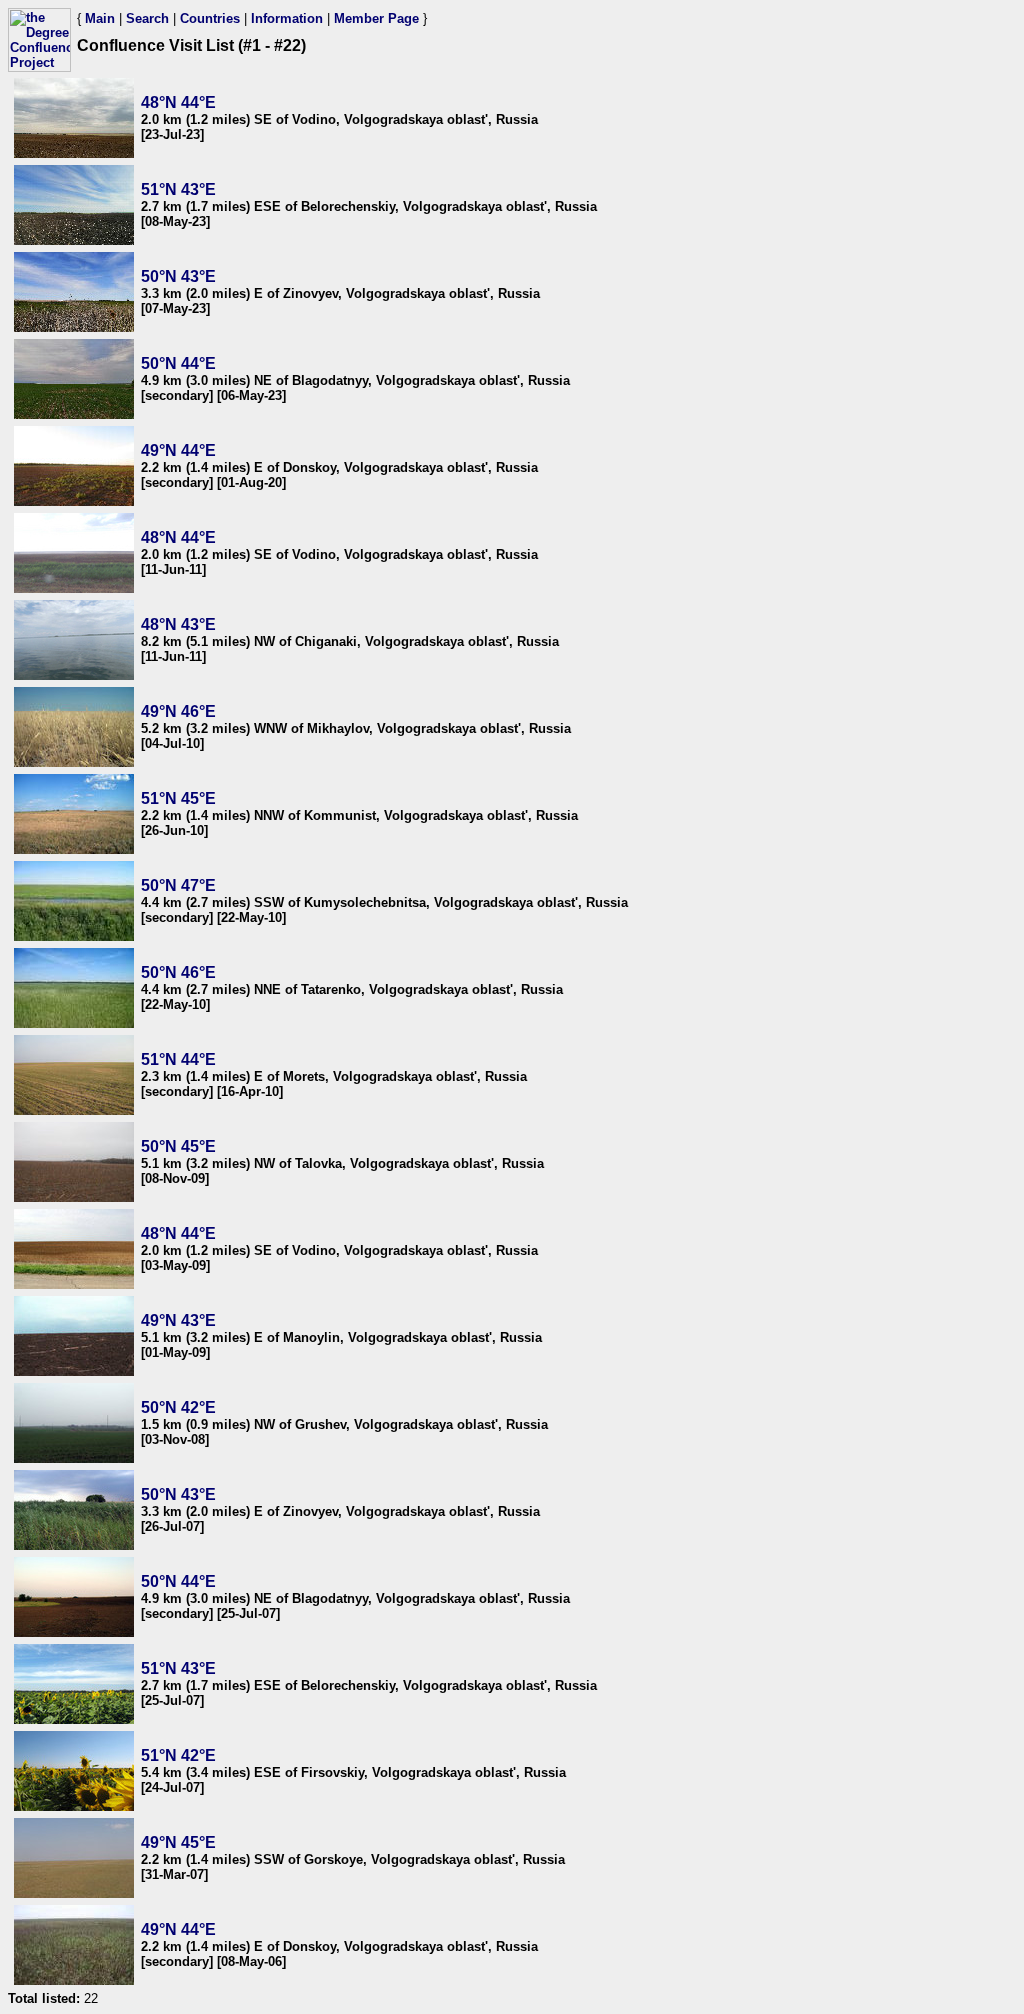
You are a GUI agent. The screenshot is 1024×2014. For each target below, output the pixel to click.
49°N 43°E (178, 1320)
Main (100, 18)
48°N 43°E (178, 624)
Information (287, 18)
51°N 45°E (178, 798)
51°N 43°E (178, 189)
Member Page (376, 18)
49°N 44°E (178, 450)
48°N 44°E (178, 102)
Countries (210, 18)
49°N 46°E (178, 711)
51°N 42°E (178, 1755)
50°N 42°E (178, 1407)
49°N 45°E (178, 1842)
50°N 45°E (178, 1146)
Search (147, 18)
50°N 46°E (178, 972)
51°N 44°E (178, 1059)
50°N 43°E (178, 276)
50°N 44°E (178, 363)
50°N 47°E (178, 885)
